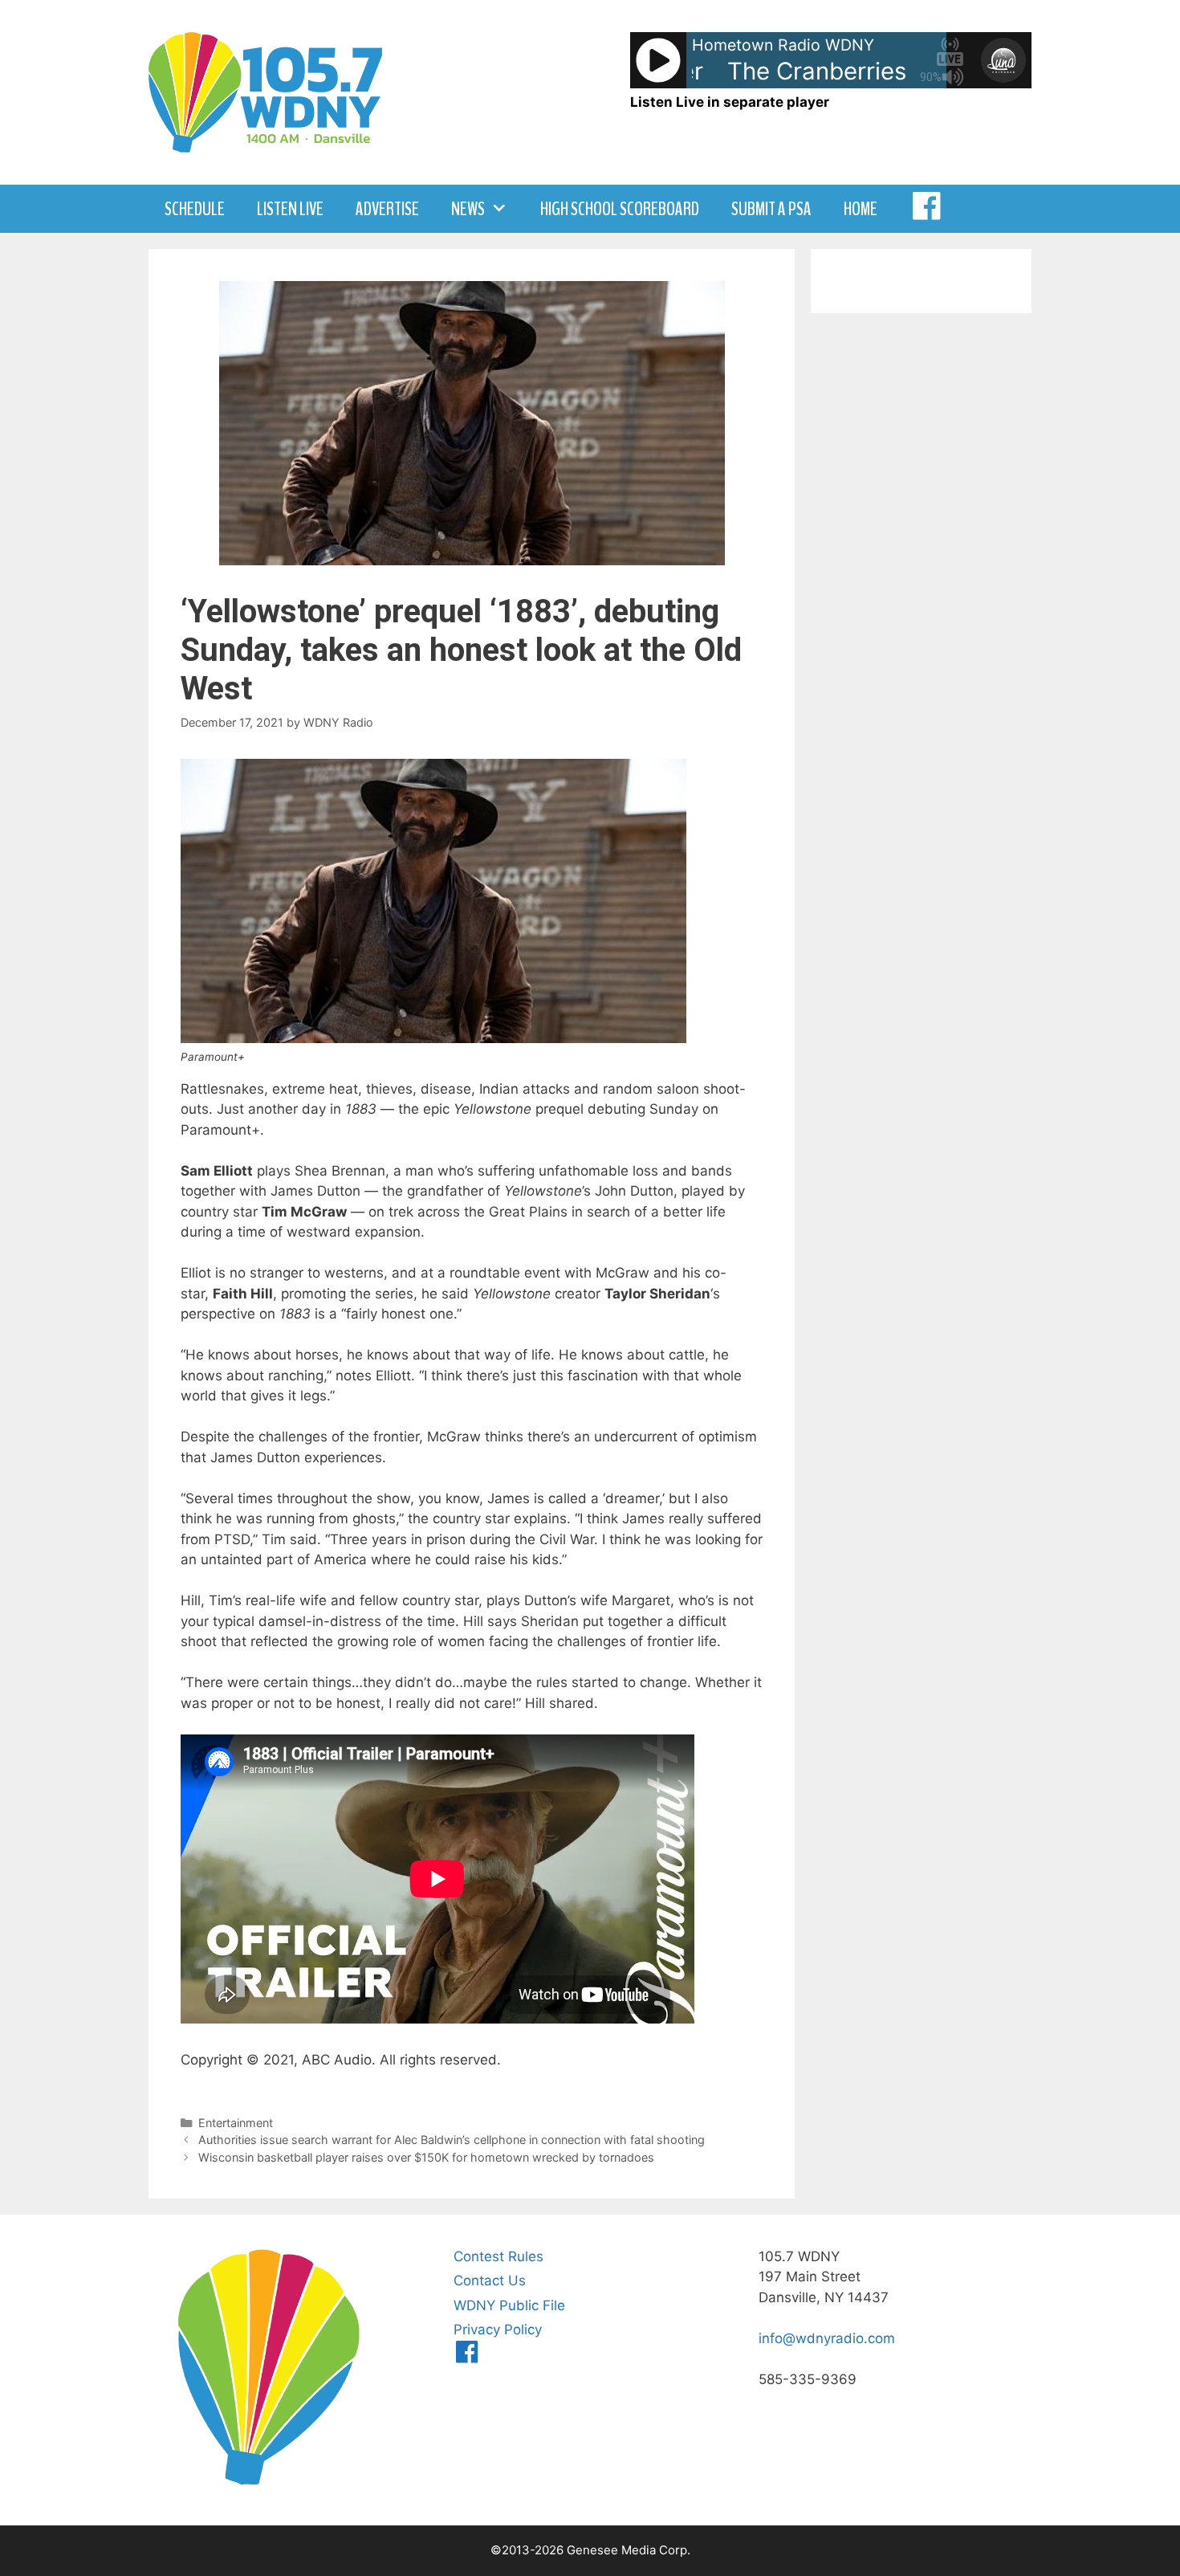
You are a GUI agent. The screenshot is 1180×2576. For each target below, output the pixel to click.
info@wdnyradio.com (827, 2338)
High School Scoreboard (620, 209)
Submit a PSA (771, 209)
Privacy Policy (498, 2329)
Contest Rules (498, 2256)
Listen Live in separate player (730, 102)
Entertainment (236, 2123)
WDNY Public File (509, 2305)
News (468, 209)
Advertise (387, 209)
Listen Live (290, 209)
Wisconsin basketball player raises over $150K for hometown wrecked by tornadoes (426, 2157)
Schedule (195, 209)
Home (861, 209)
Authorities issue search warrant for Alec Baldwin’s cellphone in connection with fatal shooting (452, 2140)
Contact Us (490, 2280)
